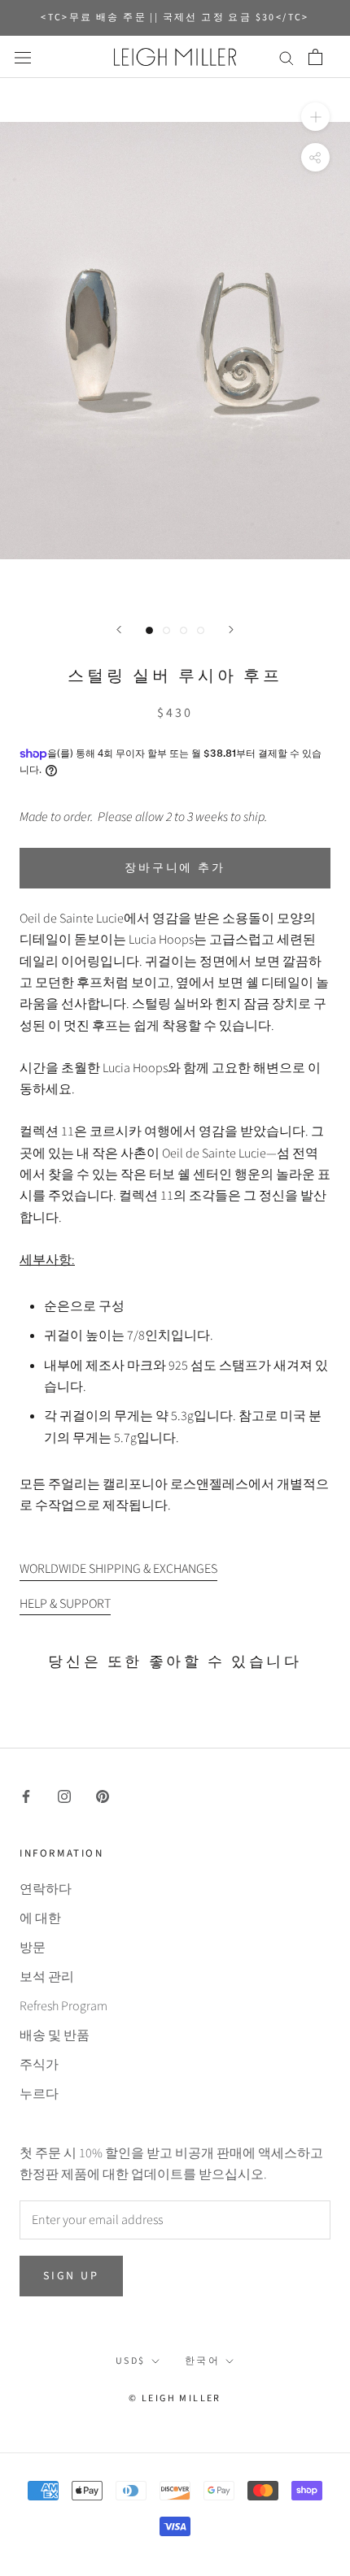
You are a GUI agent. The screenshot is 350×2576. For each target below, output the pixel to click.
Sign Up (71, 2276)
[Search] (287, 57)
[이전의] (119, 630)
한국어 (202, 2361)
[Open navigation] (23, 57)
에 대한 (40, 1918)
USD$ (131, 2361)
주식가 (39, 2065)
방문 (33, 1948)
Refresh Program (63, 2006)
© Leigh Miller (175, 2398)
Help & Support (65, 1604)
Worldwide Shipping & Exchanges (118, 1569)
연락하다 (46, 1889)
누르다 (39, 2094)
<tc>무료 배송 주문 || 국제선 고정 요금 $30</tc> (175, 17)
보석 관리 (47, 1977)
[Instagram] (64, 1796)
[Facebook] (26, 1796)
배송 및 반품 (55, 2035)
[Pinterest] (103, 1796)
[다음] (231, 630)
